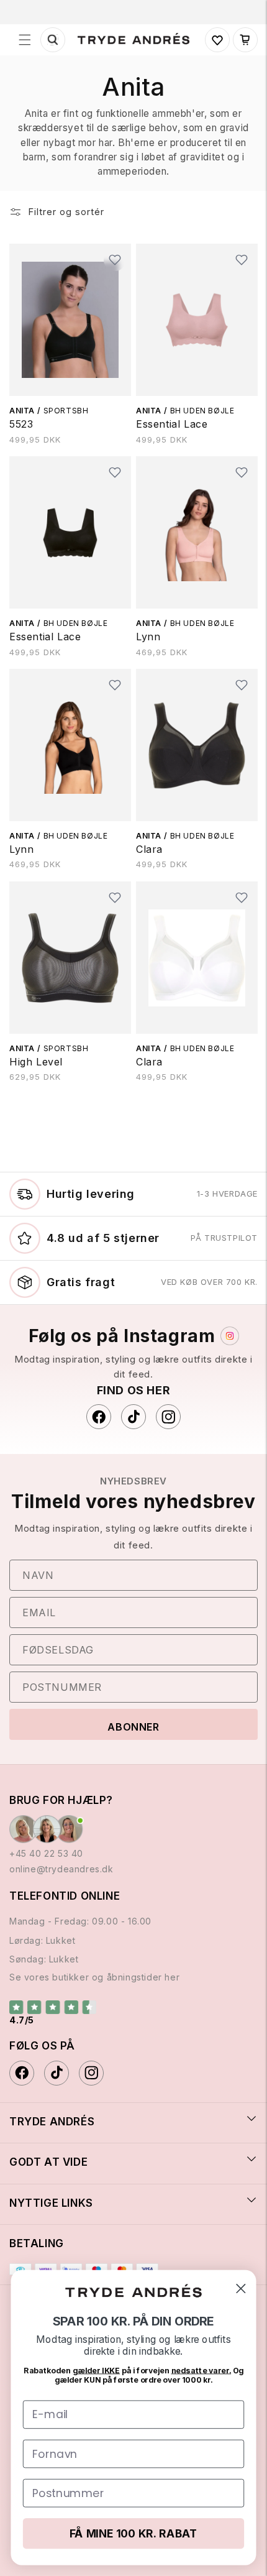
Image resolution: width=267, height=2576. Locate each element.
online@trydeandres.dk (61, 1869)
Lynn (148, 637)
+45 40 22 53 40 (46, 1853)
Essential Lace (172, 424)
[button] (25, 40)
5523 (21, 424)
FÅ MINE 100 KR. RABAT (133, 2533)
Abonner (133, 1727)
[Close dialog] (241, 2288)
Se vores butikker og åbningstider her (94, 1977)
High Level (36, 1062)
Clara (149, 849)
